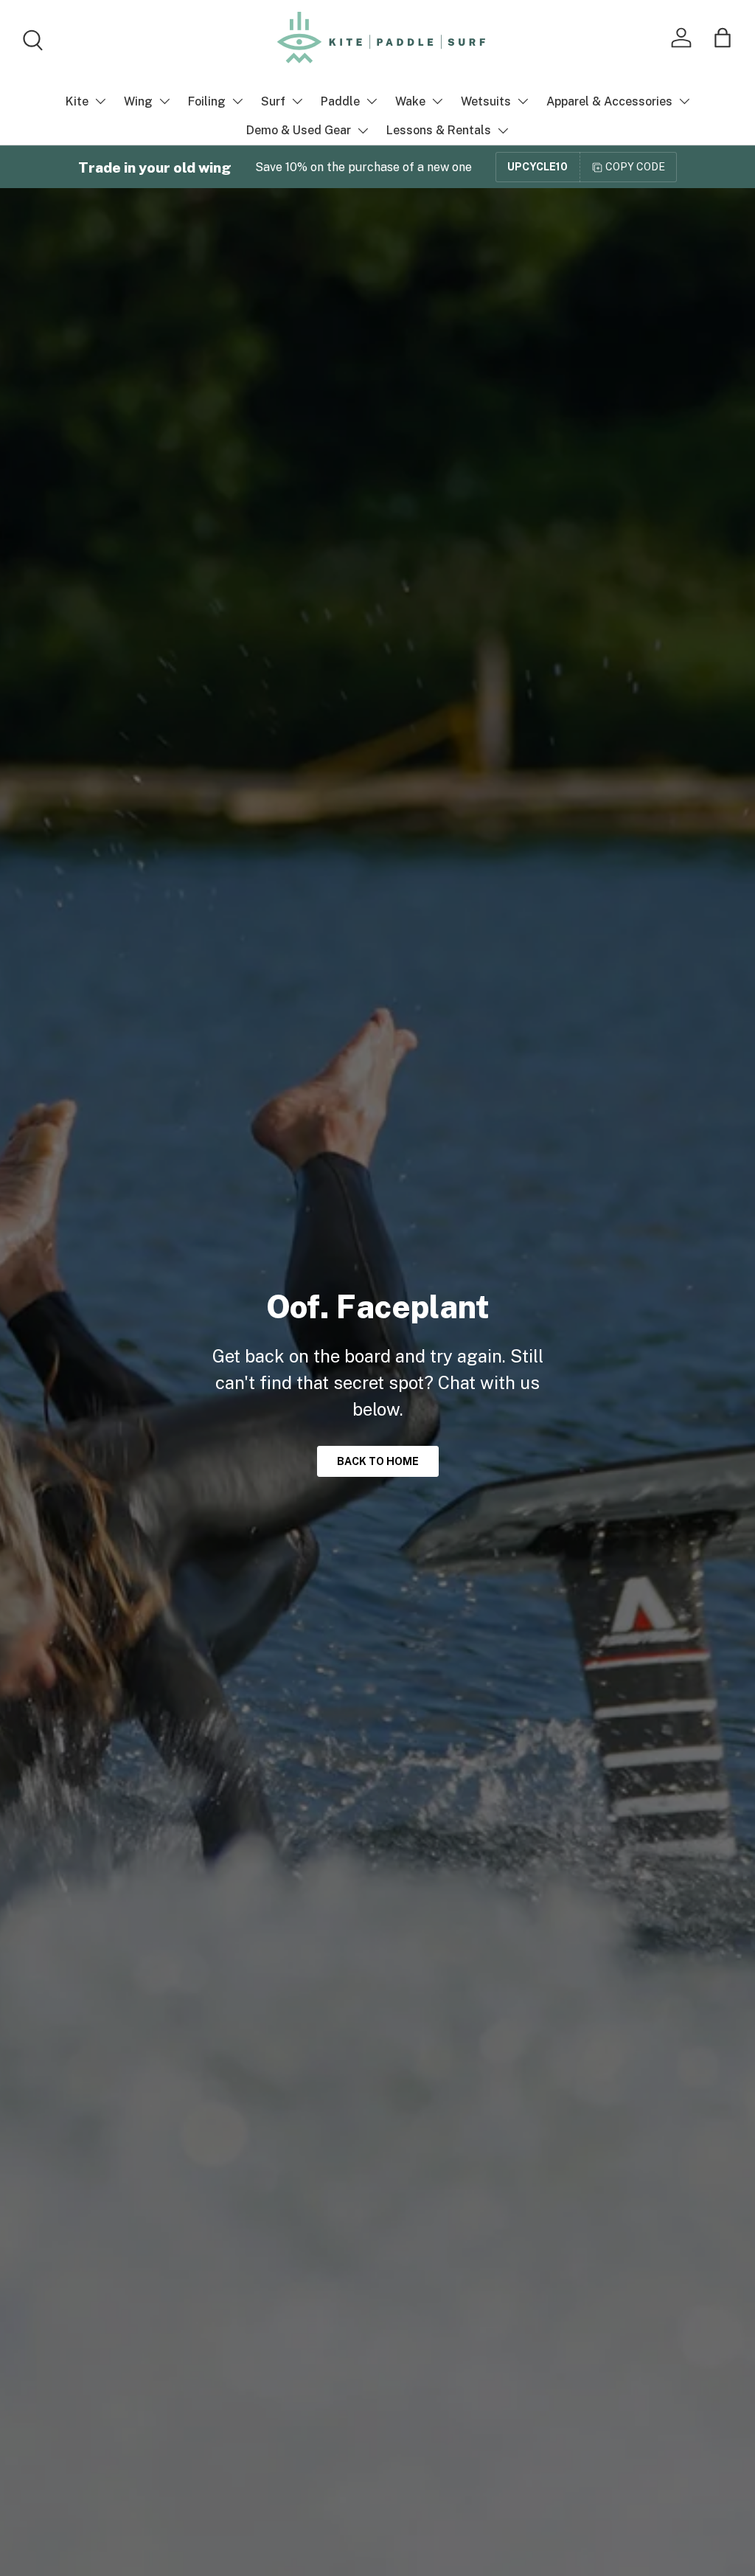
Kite (77, 101)
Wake (410, 101)
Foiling (207, 101)
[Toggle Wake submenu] (437, 101)
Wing (138, 101)
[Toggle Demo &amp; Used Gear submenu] (363, 131)
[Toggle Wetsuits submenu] (523, 101)
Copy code (635, 167)
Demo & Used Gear (299, 130)
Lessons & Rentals (439, 130)
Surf (273, 101)
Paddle (340, 101)
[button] (723, 38)
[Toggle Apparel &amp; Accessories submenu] (684, 101)
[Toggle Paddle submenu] (372, 101)
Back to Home (378, 1461)
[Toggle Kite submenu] (100, 101)
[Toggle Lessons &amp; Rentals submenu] (503, 131)
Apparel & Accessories (609, 101)
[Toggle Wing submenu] (164, 101)
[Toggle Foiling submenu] (237, 101)
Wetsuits (486, 101)
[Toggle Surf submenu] (297, 101)
